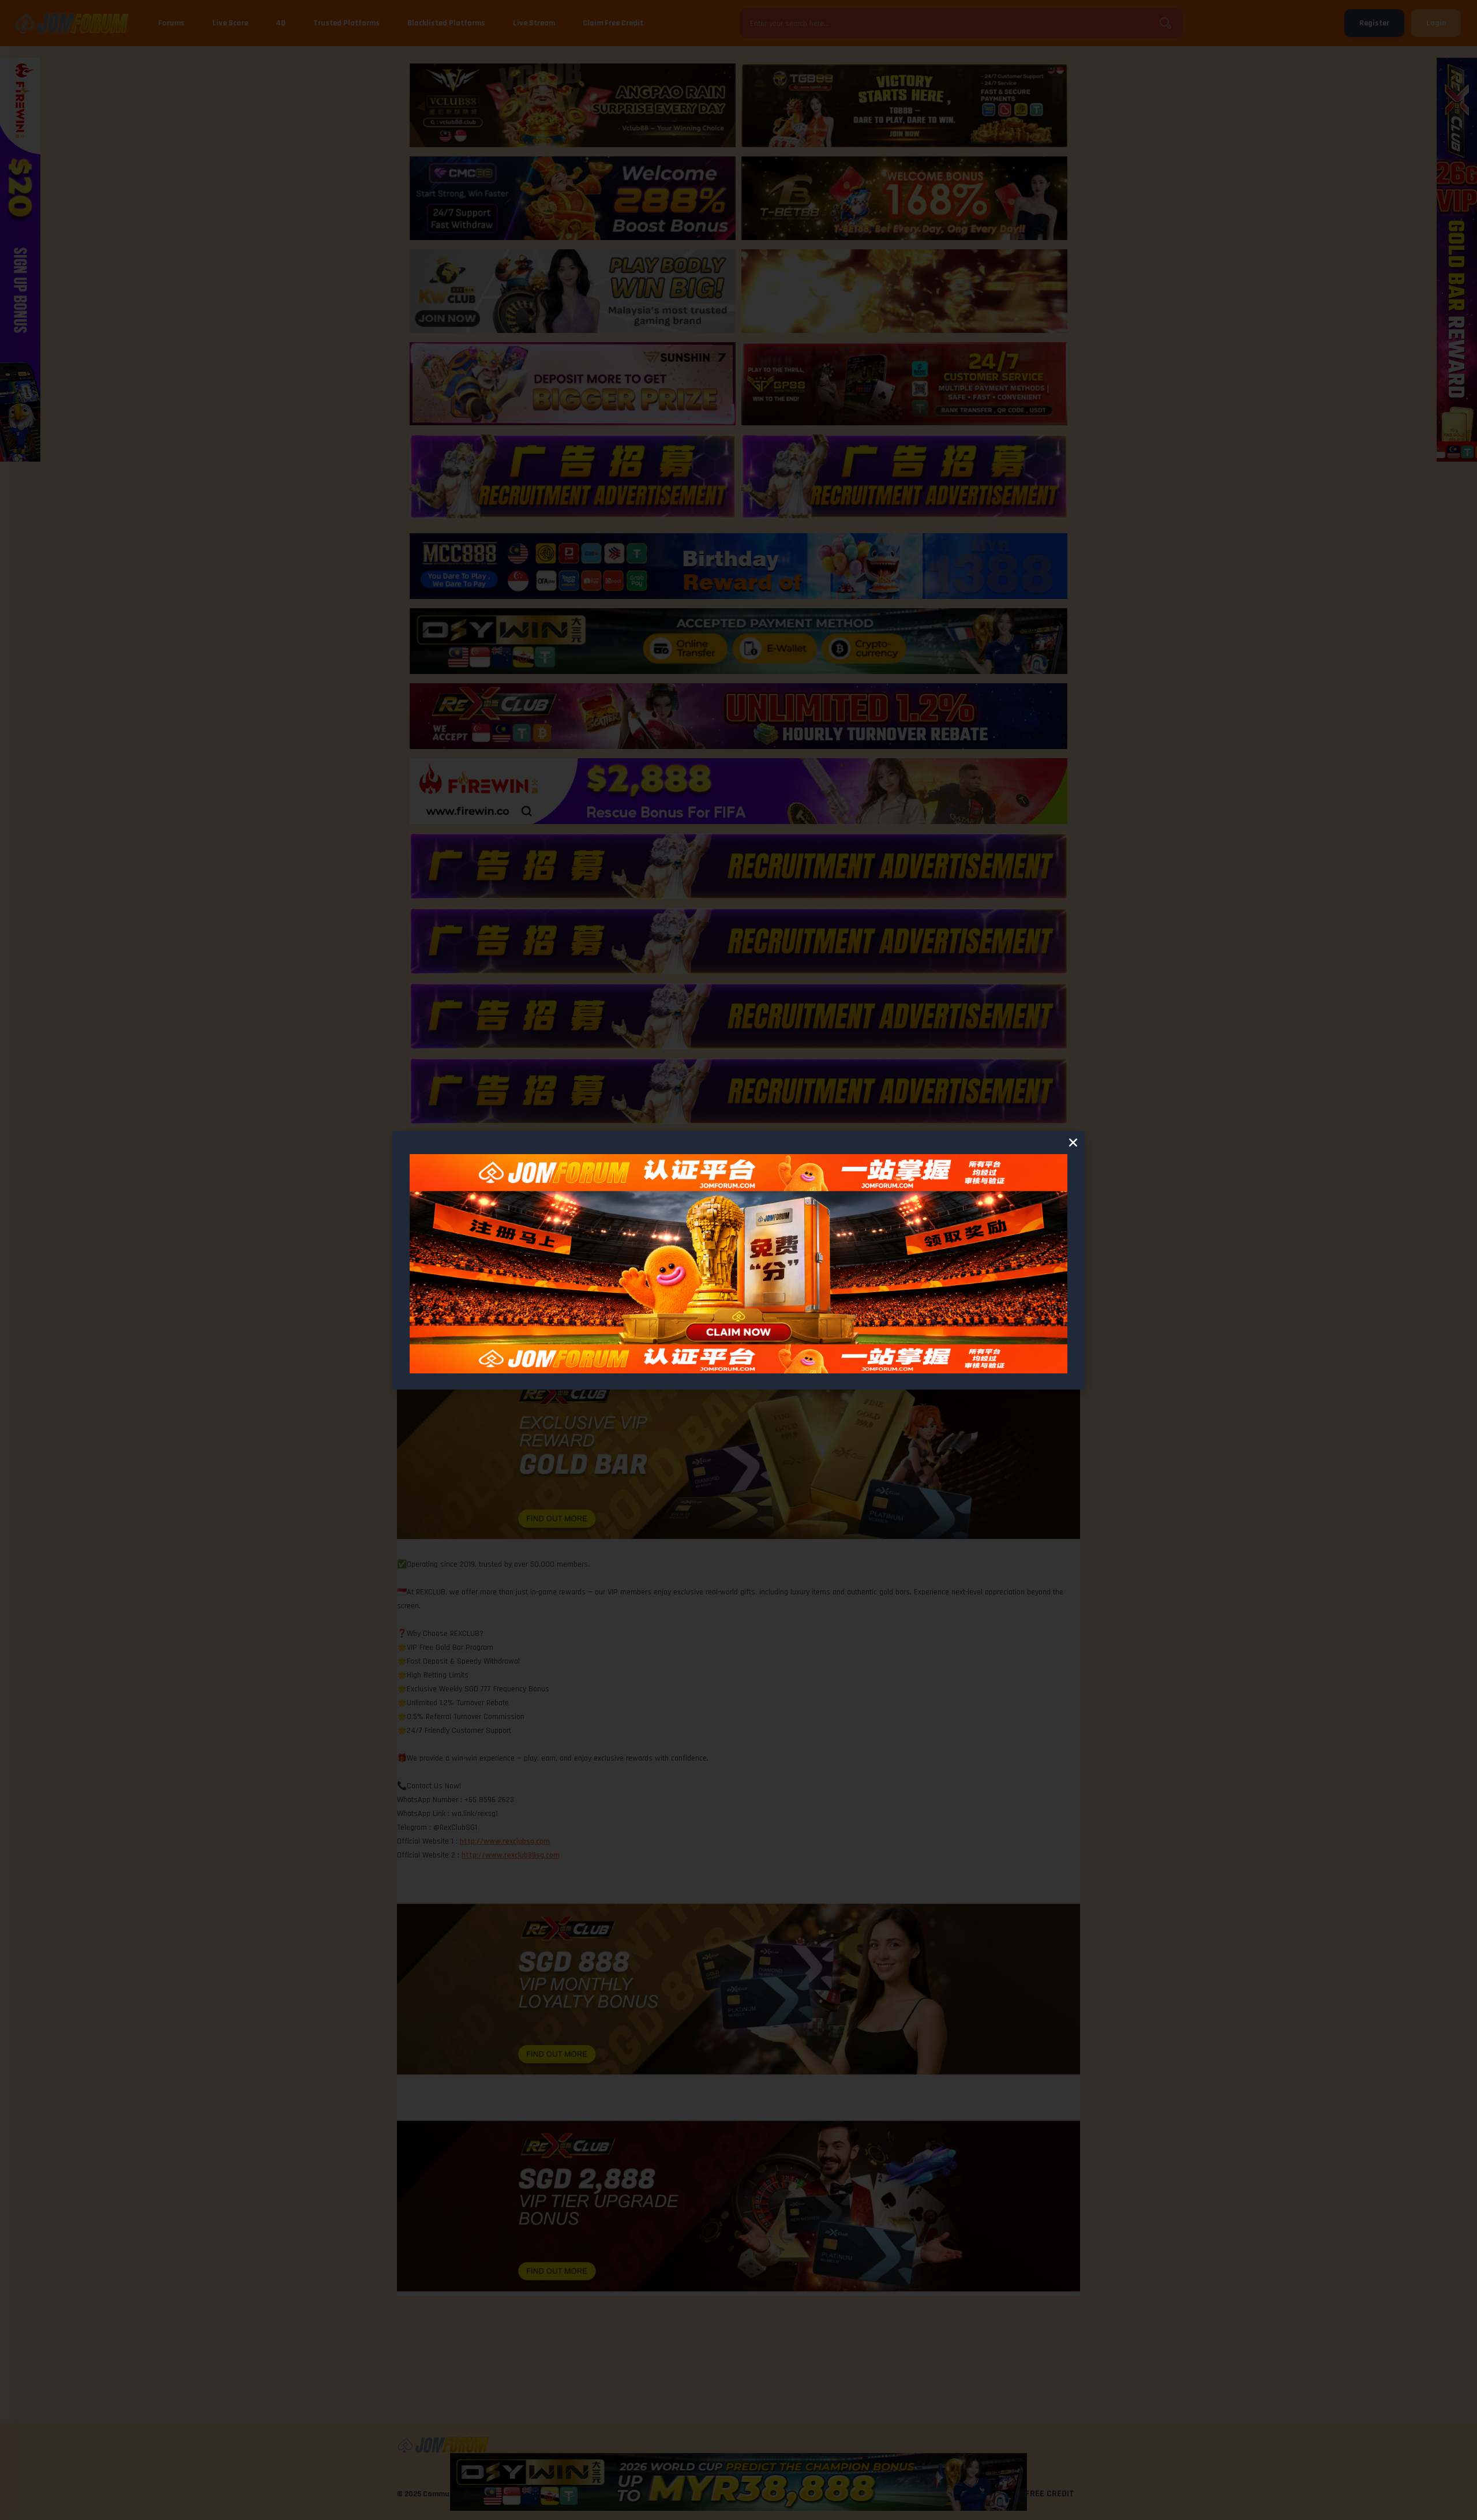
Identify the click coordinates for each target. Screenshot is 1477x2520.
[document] (738, 1260)
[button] (1073, 1143)
